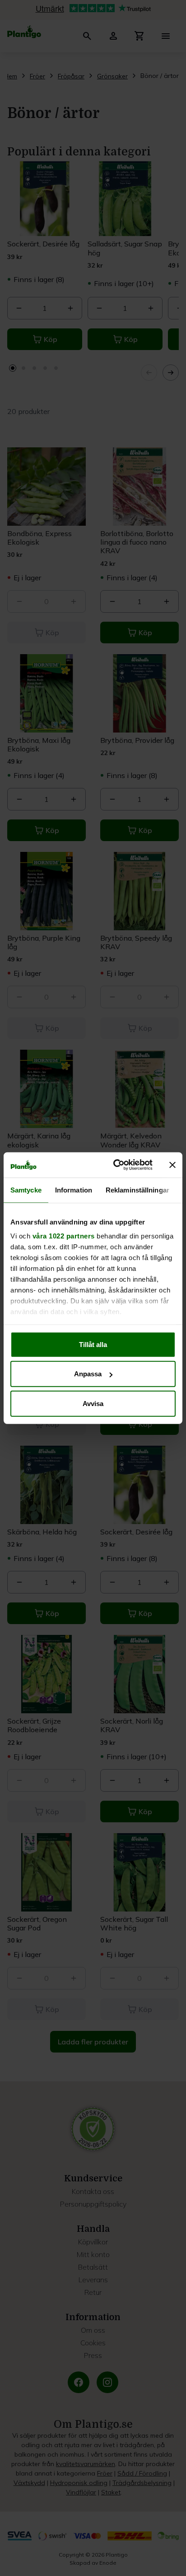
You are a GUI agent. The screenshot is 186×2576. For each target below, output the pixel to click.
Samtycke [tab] (26, 1190)
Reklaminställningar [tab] (137, 1190)
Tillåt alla (93, 1344)
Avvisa (93, 1403)
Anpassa (88, 1374)
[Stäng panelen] (172, 1165)
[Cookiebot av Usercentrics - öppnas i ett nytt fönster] (115, 1165)
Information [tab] (74, 1190)
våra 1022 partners (64, 1236)
